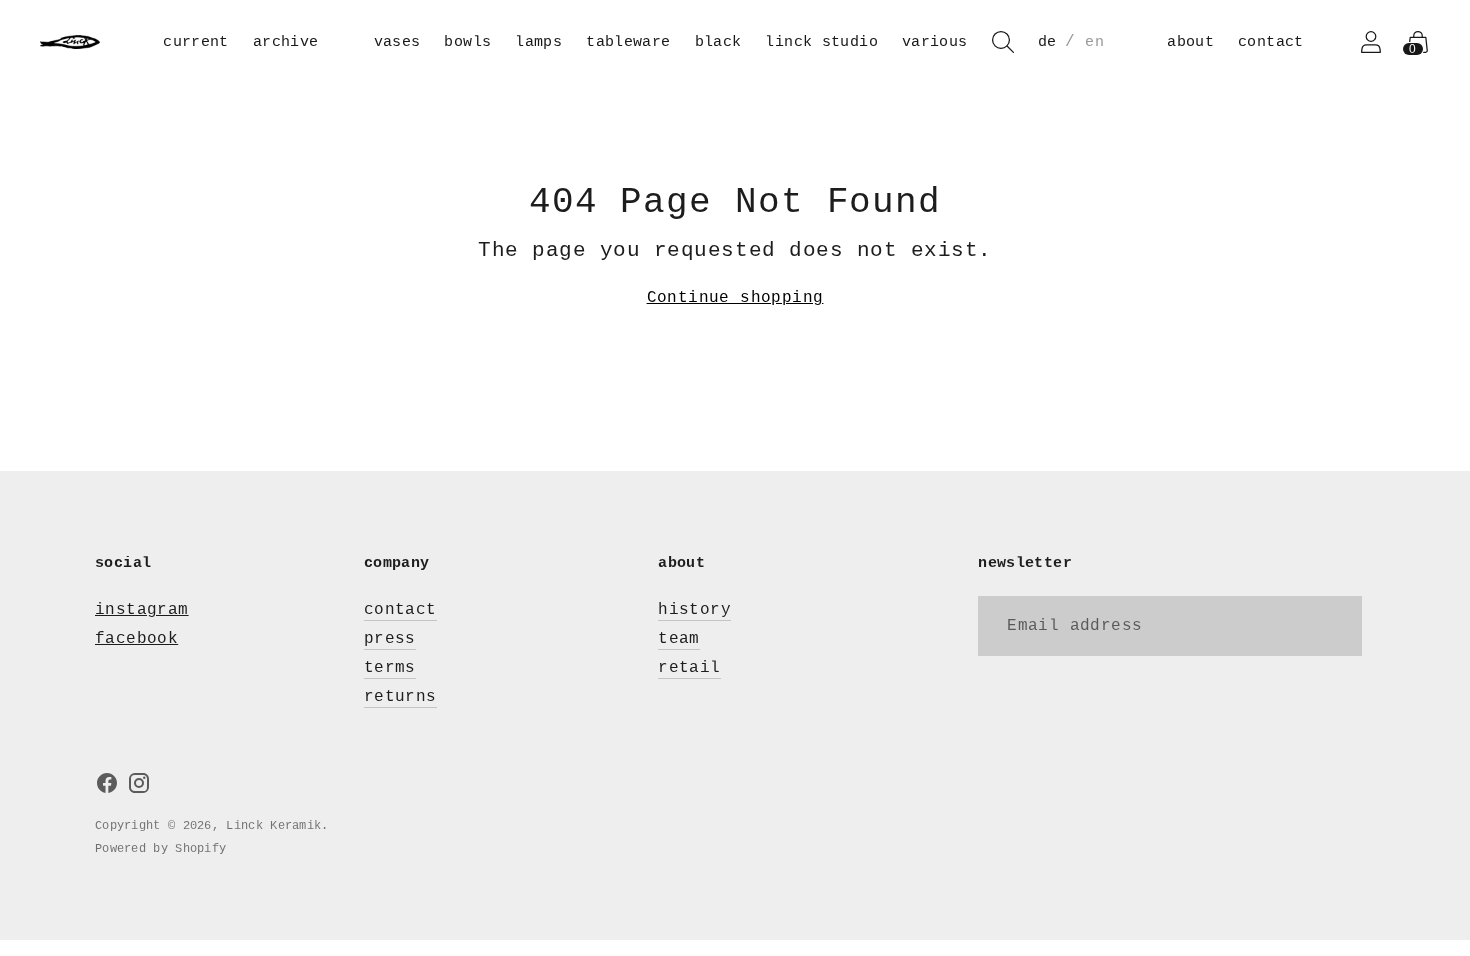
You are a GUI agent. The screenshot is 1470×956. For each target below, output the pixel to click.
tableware (628, 42)
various (935, 42)
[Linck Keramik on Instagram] (139, 787)
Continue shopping (735, 298)
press (390, 639)
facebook (136, 639)
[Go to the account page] (1371, 42)
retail (689, 668)
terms (390, 668)
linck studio (821, 42)
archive (286, 42)
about (1190, 42)
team (679, 639)
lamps (538, 42)
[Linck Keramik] (70, 42)
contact (1271, 42)
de (1047, 42)
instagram (142, 610)
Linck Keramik (273, 826)
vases (397, 42)
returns (400, 697)
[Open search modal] (1003, 42)
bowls (467, 42)
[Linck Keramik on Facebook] (107, 787)
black (718, 42)
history (694, 610)
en (1094, 42)
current (196, 42)
